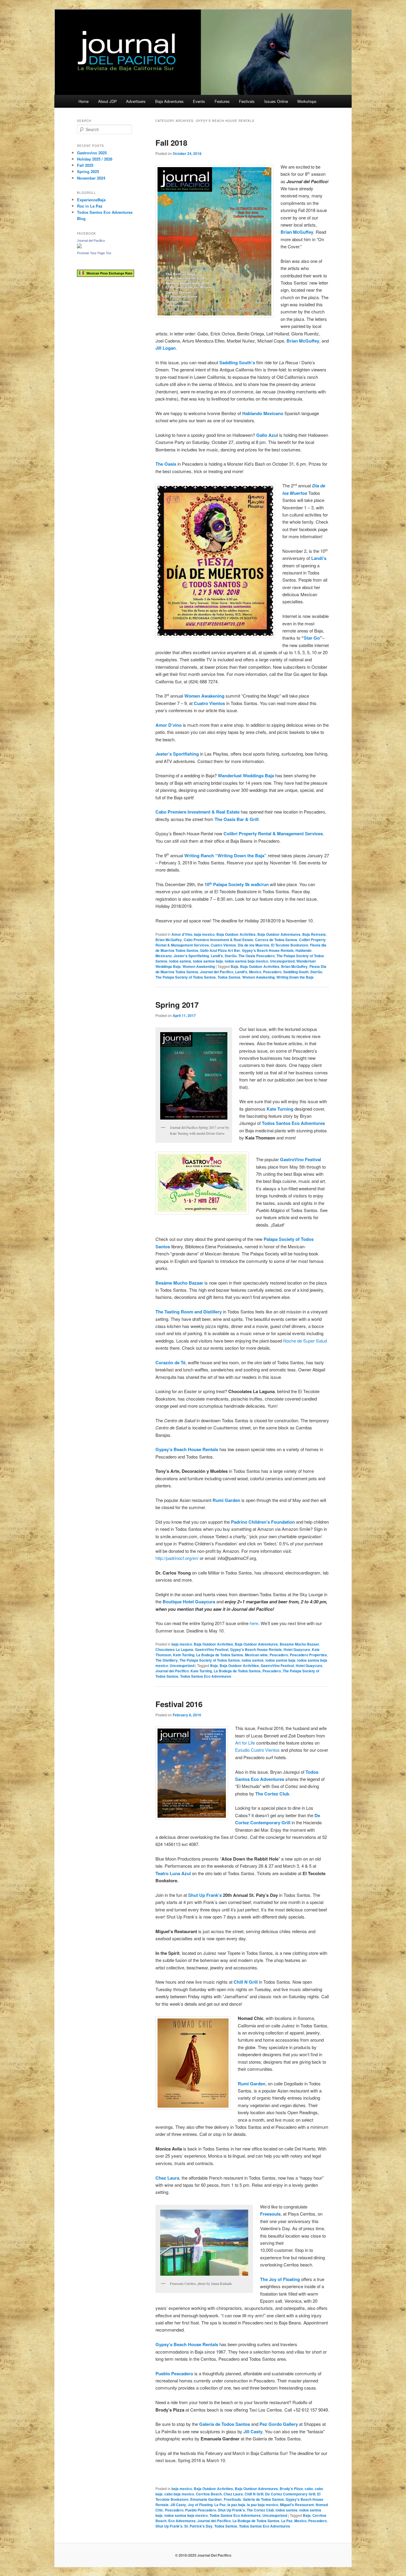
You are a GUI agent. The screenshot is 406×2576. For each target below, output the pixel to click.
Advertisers (136, 101)
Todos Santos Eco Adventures (206, 1676)
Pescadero (272, 972)
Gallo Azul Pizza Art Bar (220, 950)
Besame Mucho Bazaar (299, 1644)
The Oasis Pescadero (256, 956)
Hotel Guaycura (297, 1649)
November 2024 (91, 178)
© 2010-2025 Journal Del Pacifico (203, 2555)
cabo (309, 2489)
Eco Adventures (182, 2521)
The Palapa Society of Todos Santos (186, 977)
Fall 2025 (85, 165)
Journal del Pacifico (217, 972)
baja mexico (204, 934)
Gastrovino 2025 (92, 153)
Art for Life (245, 1743)
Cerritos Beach (209, 2494)
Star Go (312, 638)
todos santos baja (208, 961)
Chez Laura (233, 2494)
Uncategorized (282, 961)
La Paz (220, 2505)
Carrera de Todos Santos (276, 940)
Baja (235, 966)
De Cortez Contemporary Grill (290, 2494)
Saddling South (296, 972)
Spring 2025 (88, 171)
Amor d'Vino (182, 934)
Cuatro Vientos (223, 945)
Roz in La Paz (90, 206)
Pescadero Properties (308, 1655)
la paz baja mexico (263, 2505)
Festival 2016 (179, 1704)
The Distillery (167, 1660)
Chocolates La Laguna (174, 1649)
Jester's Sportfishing (191, 956)
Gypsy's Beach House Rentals (268, 950)
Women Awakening (199, 966)
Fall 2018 (171, 143)
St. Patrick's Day (198, 2526)
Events (199, 101)
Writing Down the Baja (295, 977)
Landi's (217, 956)
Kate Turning (184, 1655)
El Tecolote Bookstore (290, 945)
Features (222, 101)
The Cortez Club (260, 2510)
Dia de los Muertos (254, 945)
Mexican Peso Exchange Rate (108, 273)
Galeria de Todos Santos (263, 2499)
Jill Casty (178, 2505)
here (254, 1623)
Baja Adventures (169, 101)
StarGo (231, 956)
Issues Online (276, 101)
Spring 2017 (177, 1005)
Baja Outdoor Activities (236, 934)
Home (84, 101)
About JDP (107, 101)
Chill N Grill (254, 2494)
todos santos (180, 961)
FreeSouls (232, 2499)
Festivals (247, 101)
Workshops (307, 101)
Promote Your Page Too (94, 253)
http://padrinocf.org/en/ (177, 1558)
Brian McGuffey (169, 940)
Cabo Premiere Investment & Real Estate (218, 940)
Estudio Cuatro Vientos (257, 1750)
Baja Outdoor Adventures (279, 934)
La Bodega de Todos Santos (220, 1655)
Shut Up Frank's (231, 2510)
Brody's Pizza (291, 2489)
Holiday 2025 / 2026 (95, 159)
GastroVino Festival (212, 1649)
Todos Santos (229, 977)
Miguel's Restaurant (297, 2505)
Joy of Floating (200, 2505)
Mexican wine (256, 1655)
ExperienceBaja (91, 200)
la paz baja (236, 2505)
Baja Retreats (314, 934)
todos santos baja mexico (246, 961)
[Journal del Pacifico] (79, 247)
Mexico (255, 972)
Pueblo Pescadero (201, 2510)
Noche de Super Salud (305, 1341)
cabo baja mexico (179, 2494)
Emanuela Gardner (206, 2499)
